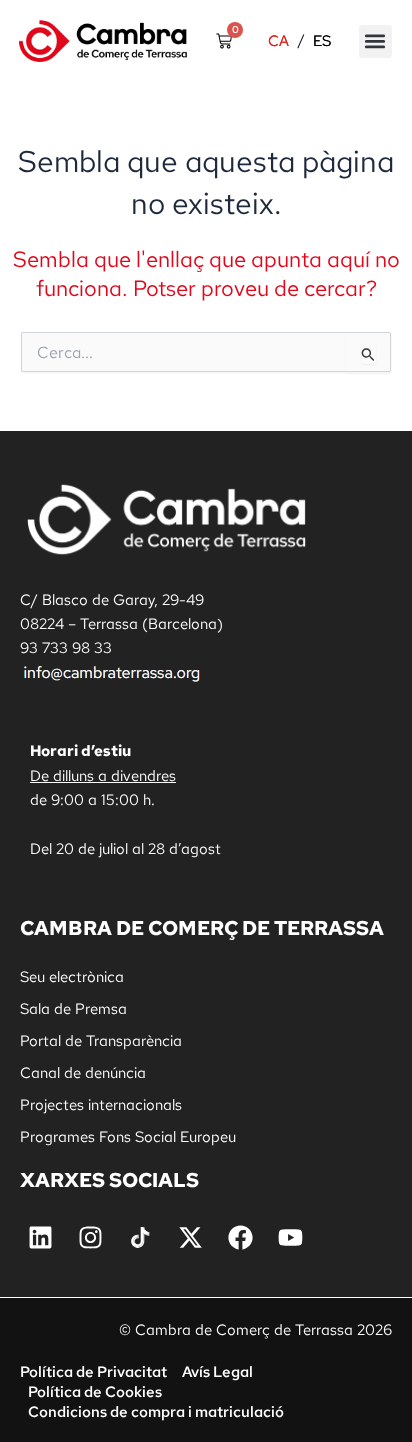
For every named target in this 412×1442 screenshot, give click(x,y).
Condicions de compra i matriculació (156, 1411)
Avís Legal (217, 1371)
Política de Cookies (95, 1391)
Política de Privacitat (93, 1371)
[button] (375, 41)
